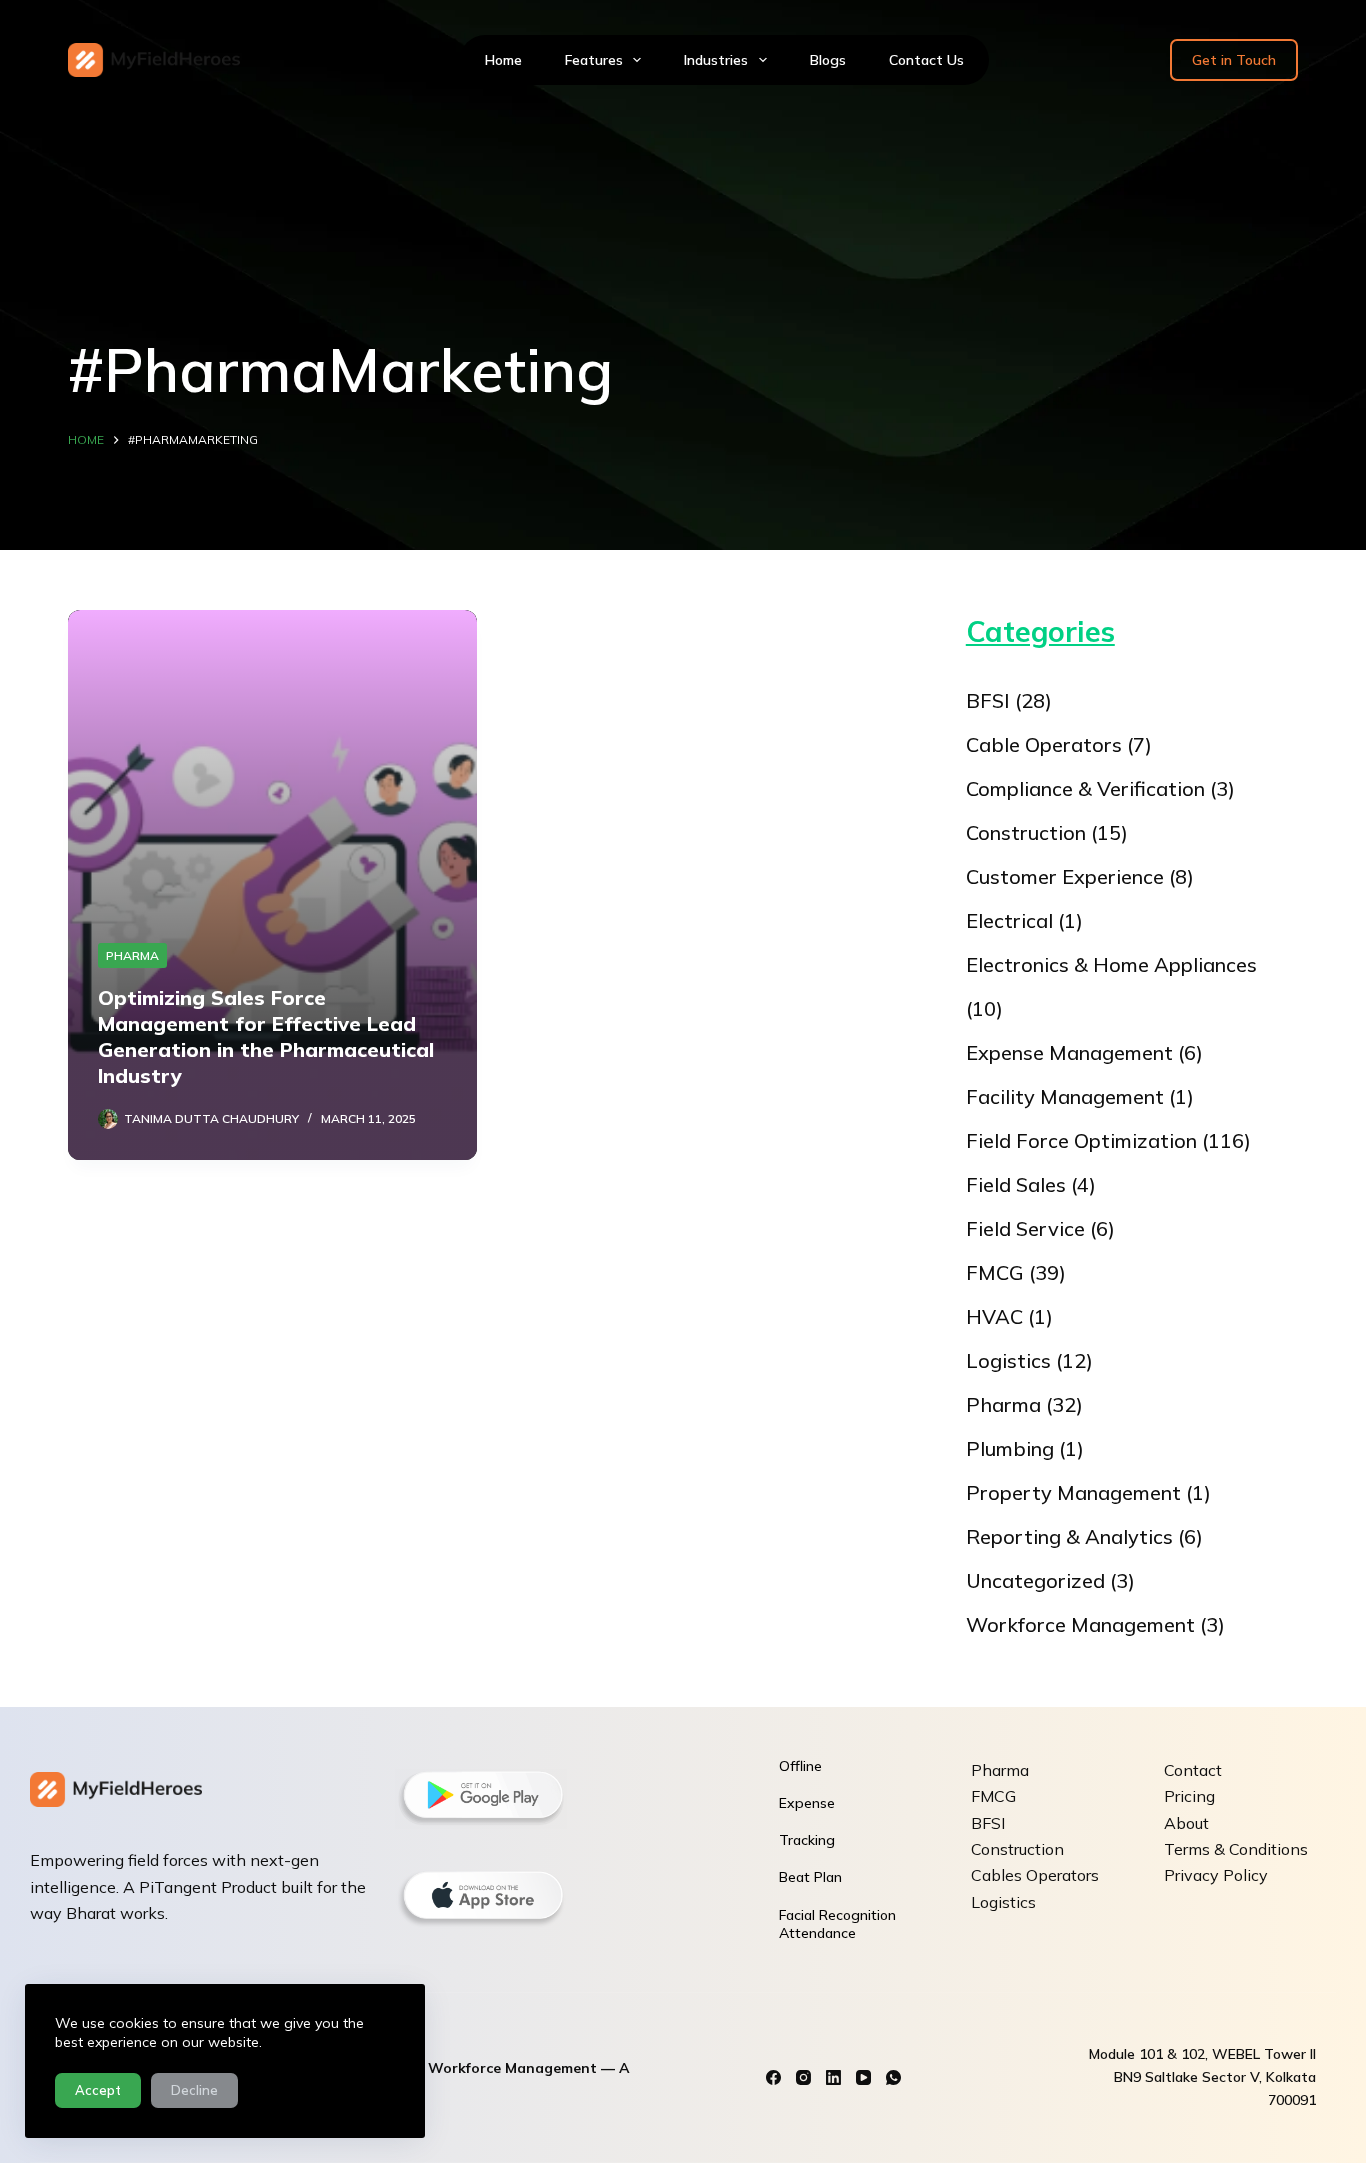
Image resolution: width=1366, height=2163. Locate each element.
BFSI (988, 700)
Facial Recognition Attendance (837, 1924)
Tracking (807, 1840)
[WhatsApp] (893, 2077)
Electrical (1009, 920)
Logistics (1008, 1360)
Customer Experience (1065, 876)
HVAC (994, 1316)
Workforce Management (1080, 1624)
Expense (807, 1803)
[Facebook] (773, 2077)
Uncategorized (1035, 1580)
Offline (800, 1766)
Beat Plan (810, 1877)
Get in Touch (1234, 60)
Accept (98, 2090)
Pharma (132, 955)
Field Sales (1016, 1184)
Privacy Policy (1216, 1875)
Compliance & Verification (1085, 788)
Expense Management (1069, 1052)
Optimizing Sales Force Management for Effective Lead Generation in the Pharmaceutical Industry (266, 1036)
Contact (1193, 1770)
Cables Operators (1035, 1875)
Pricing (1189, 1796)
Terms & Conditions (1236, 1849)
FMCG (995, 1272)
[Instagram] (803, 2077)
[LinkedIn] (833, 2077)
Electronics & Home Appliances (1111, 964)
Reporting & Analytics (1069, 1536)
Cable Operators (1044, 744)
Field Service (1025, 1228)
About (1186, 1823)
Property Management (1073, 1492)
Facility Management (1065, 1096)
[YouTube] (863, 2077)
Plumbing (1010, 1448)
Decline (194, 2090)
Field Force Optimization (1081, 1140)
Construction (1026, 832)
